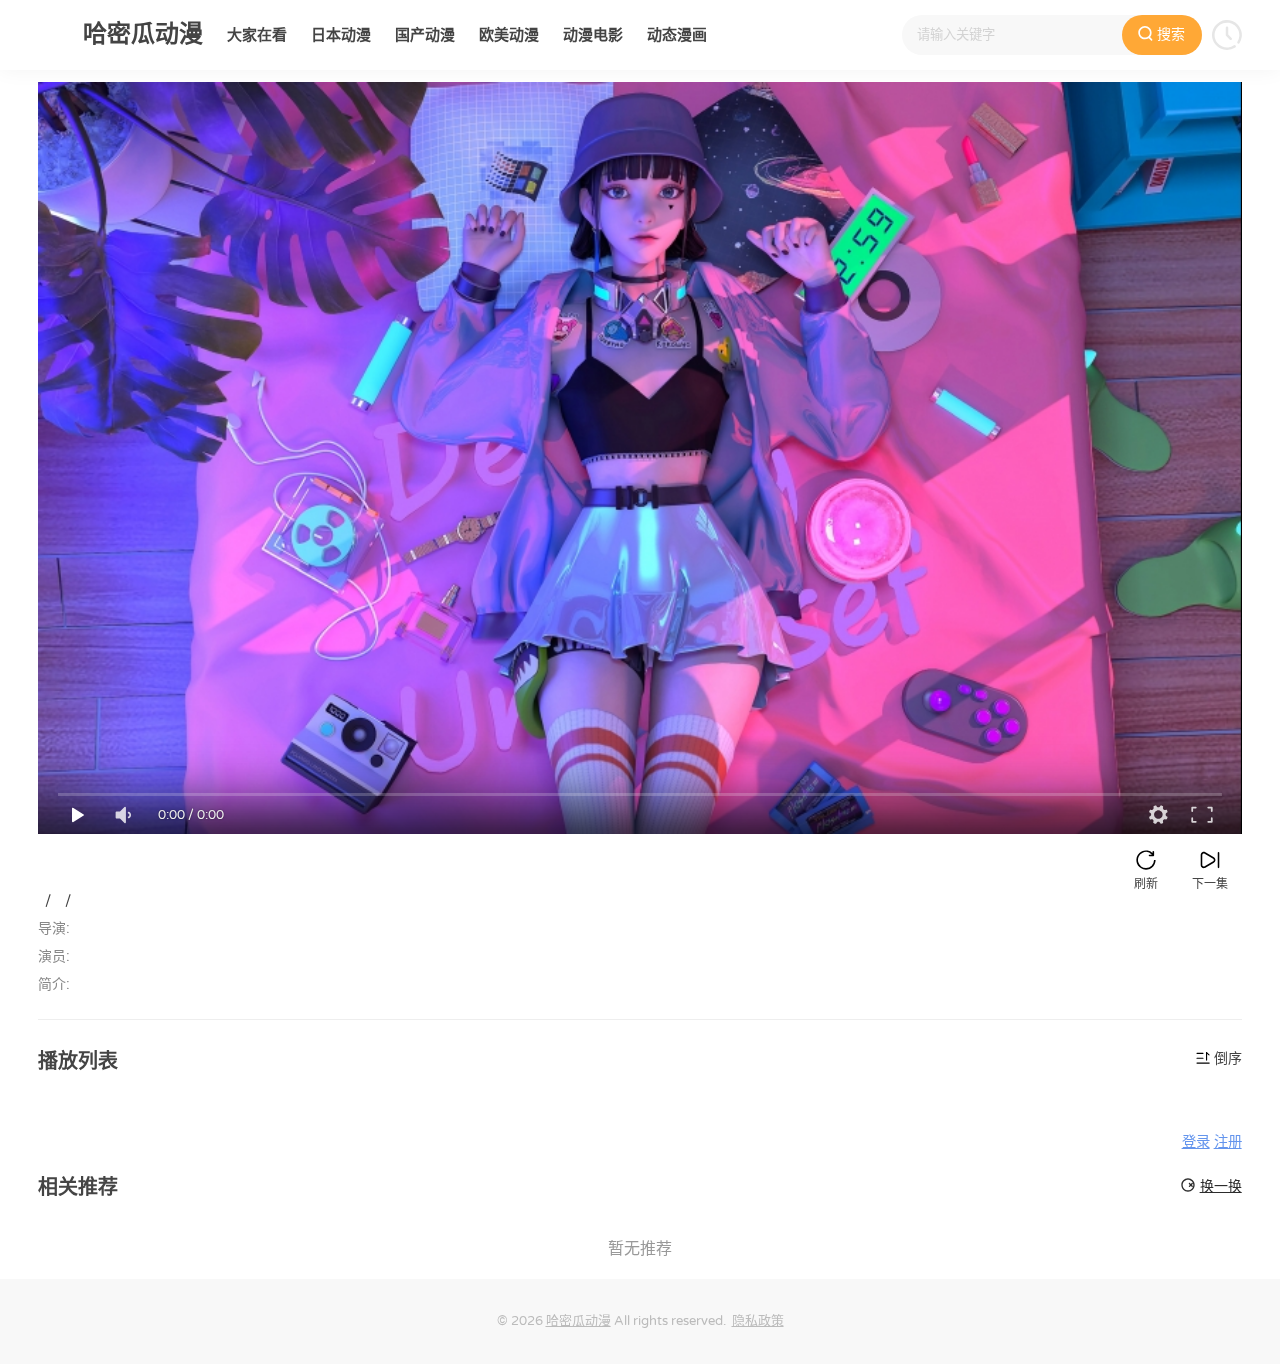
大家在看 (257, 35)
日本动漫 (341, 35)
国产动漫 (425, 35)
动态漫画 (677, 35)
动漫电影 (593, 35)
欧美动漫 (509, 35)
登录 (1196, 1142)
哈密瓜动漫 (578, 1321)
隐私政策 (758, 1321)
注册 (1228, 1142)
